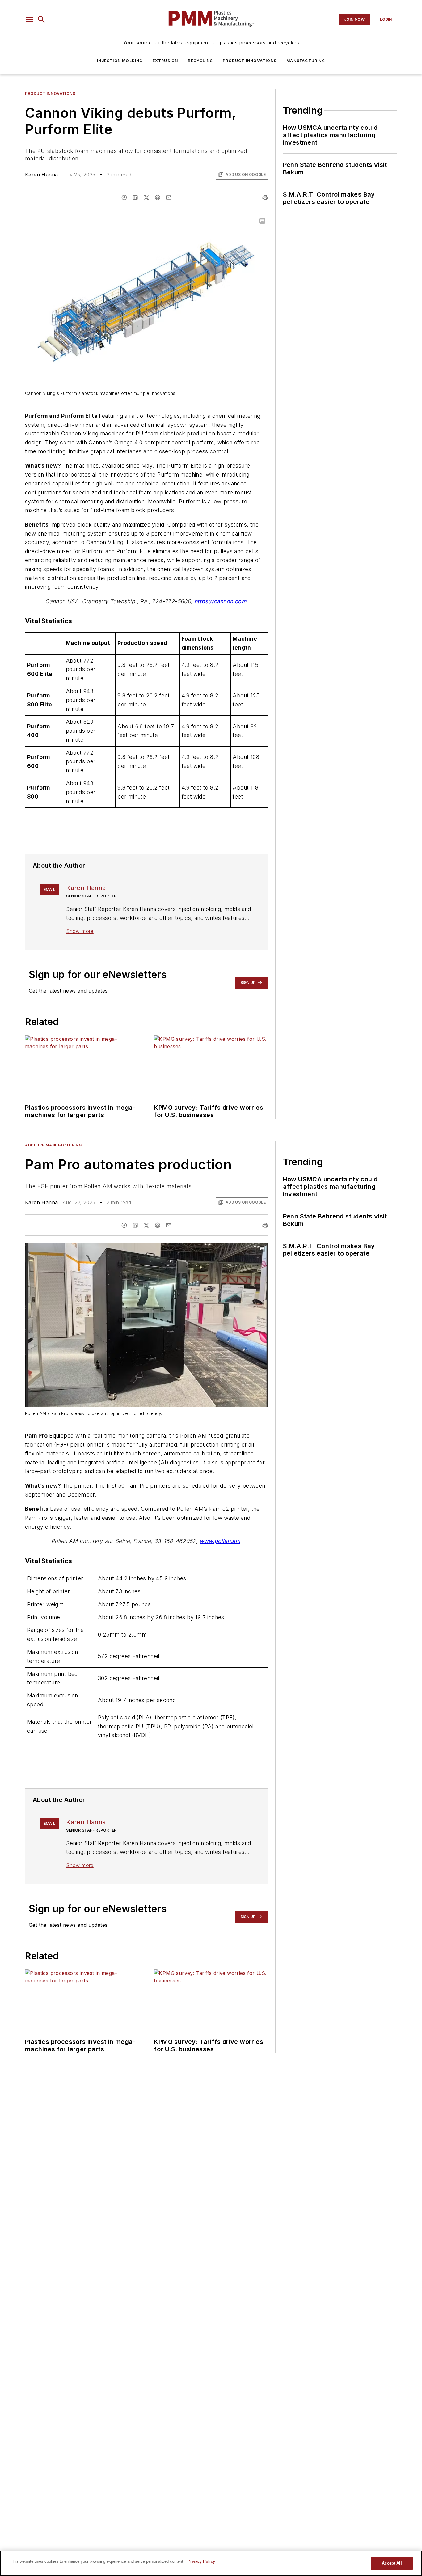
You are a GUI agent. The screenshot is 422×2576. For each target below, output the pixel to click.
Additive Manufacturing (53, 1145)
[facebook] (124, 197)
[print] (265, 197)
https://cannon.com (220, 601)
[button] (30, 19)
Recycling (200, 61)
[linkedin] (135, 197)
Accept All (392, 2563)
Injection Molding (120, 61)
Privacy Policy (201, 2561)
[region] (211, 2563)
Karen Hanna (41, 175)
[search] (41, 19)
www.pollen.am (220, 1541)
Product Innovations (250, 61)
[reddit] (158, 197)
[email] (169, 197)
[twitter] (146, 197)
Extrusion (165, 61)
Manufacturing (306, 61)
